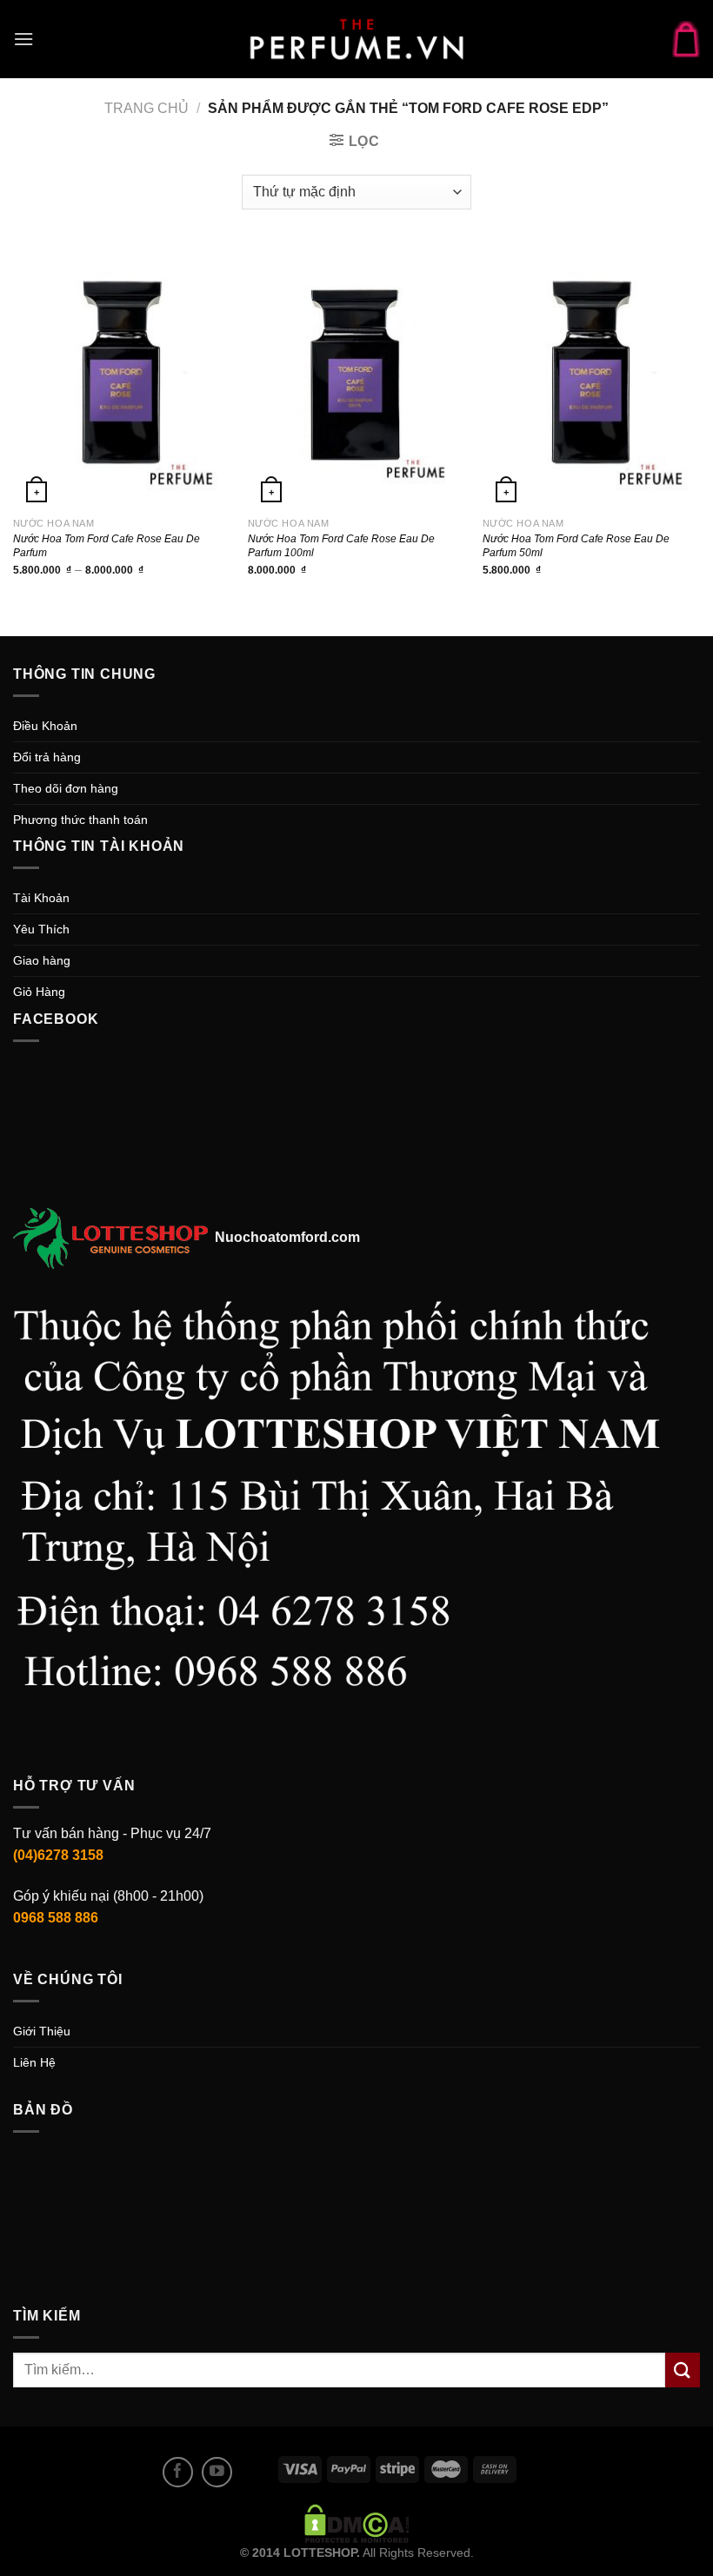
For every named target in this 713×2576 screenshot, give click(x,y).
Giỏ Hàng (39, 992)
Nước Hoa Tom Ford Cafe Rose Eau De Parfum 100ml (341, 546)
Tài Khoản (41, 898)
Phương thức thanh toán (80, 820)
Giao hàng (42, 960)
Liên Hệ (34, 2062)
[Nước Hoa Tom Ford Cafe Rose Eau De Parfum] (122, 376)
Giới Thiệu (42, 2031)
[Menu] (23, 39)
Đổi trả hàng (47, 757)
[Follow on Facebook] (178, 2472)
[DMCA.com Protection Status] (357, 2522)
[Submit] (683, 2370)
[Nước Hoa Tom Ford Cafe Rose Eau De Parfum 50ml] (591, 376)
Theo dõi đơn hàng (66, 788)
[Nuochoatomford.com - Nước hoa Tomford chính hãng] (356, 39)
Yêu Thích (41, 929)
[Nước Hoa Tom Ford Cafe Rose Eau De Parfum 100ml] (356, 376)
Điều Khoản (45, 726)
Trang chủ (147, 108)
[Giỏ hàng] (686, 39)
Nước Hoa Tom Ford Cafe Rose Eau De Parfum (107, 546)
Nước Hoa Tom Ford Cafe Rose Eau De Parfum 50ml (576, 546)
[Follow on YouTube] (217, 2472)
